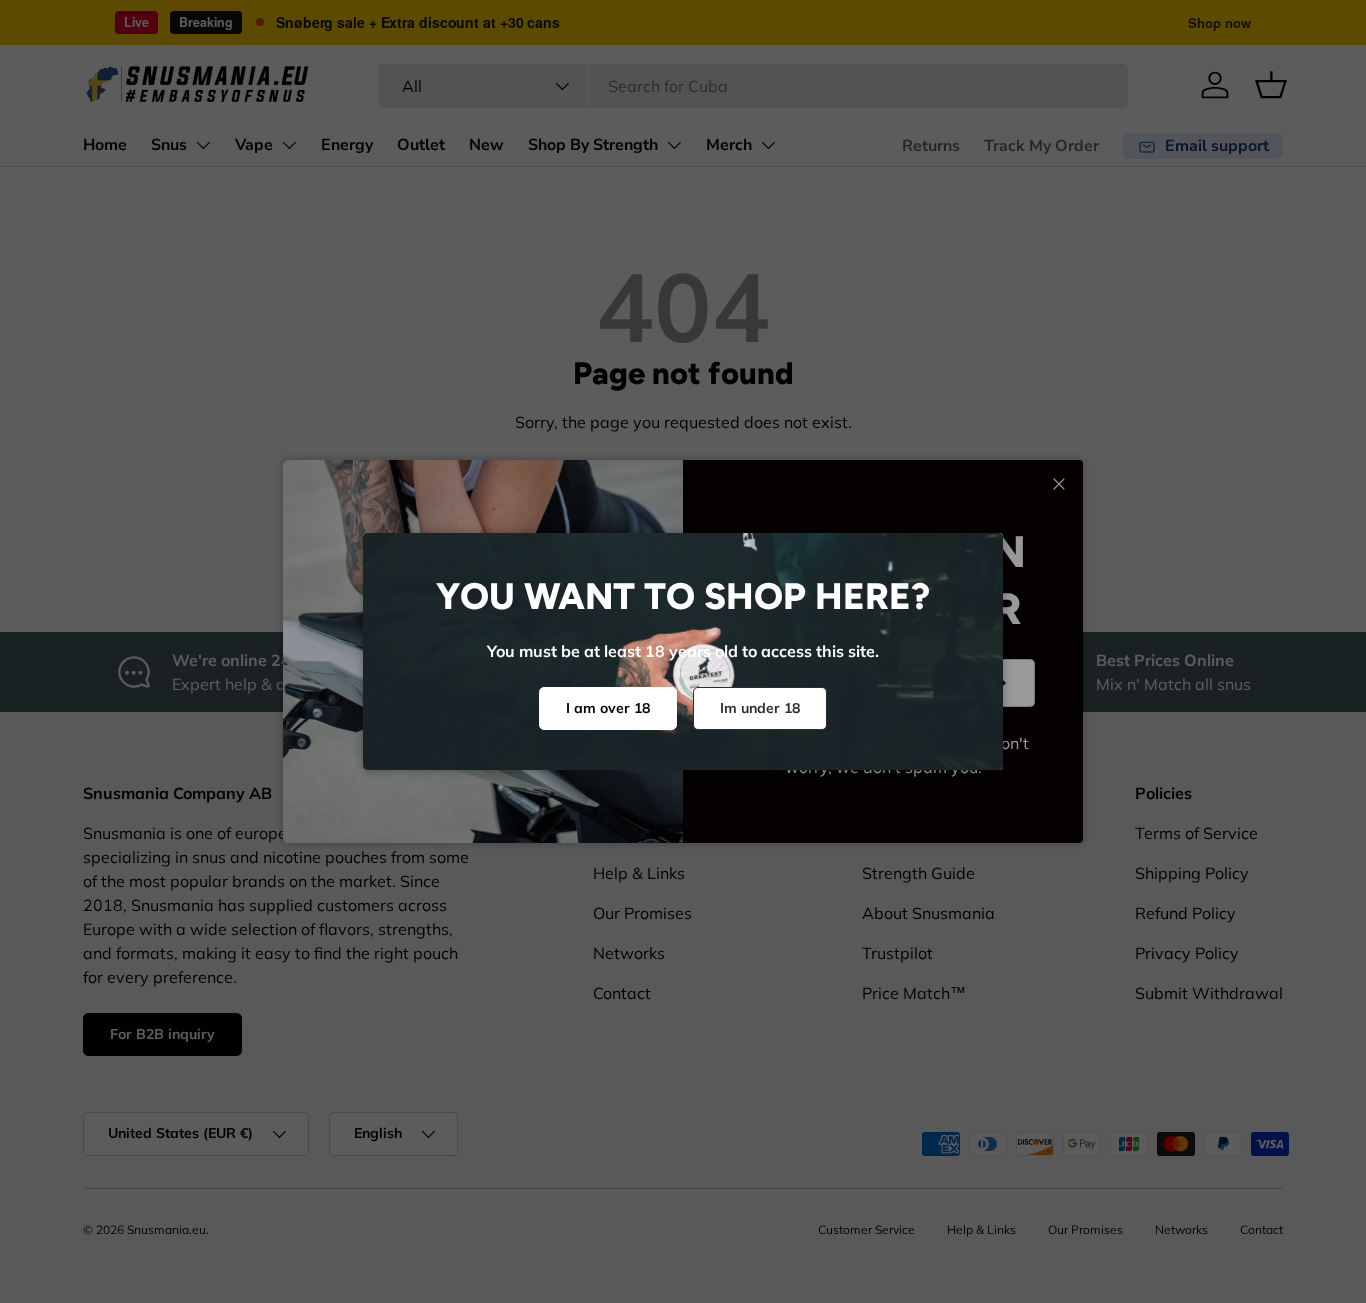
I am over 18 (608, 708)
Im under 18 (760, 708)
